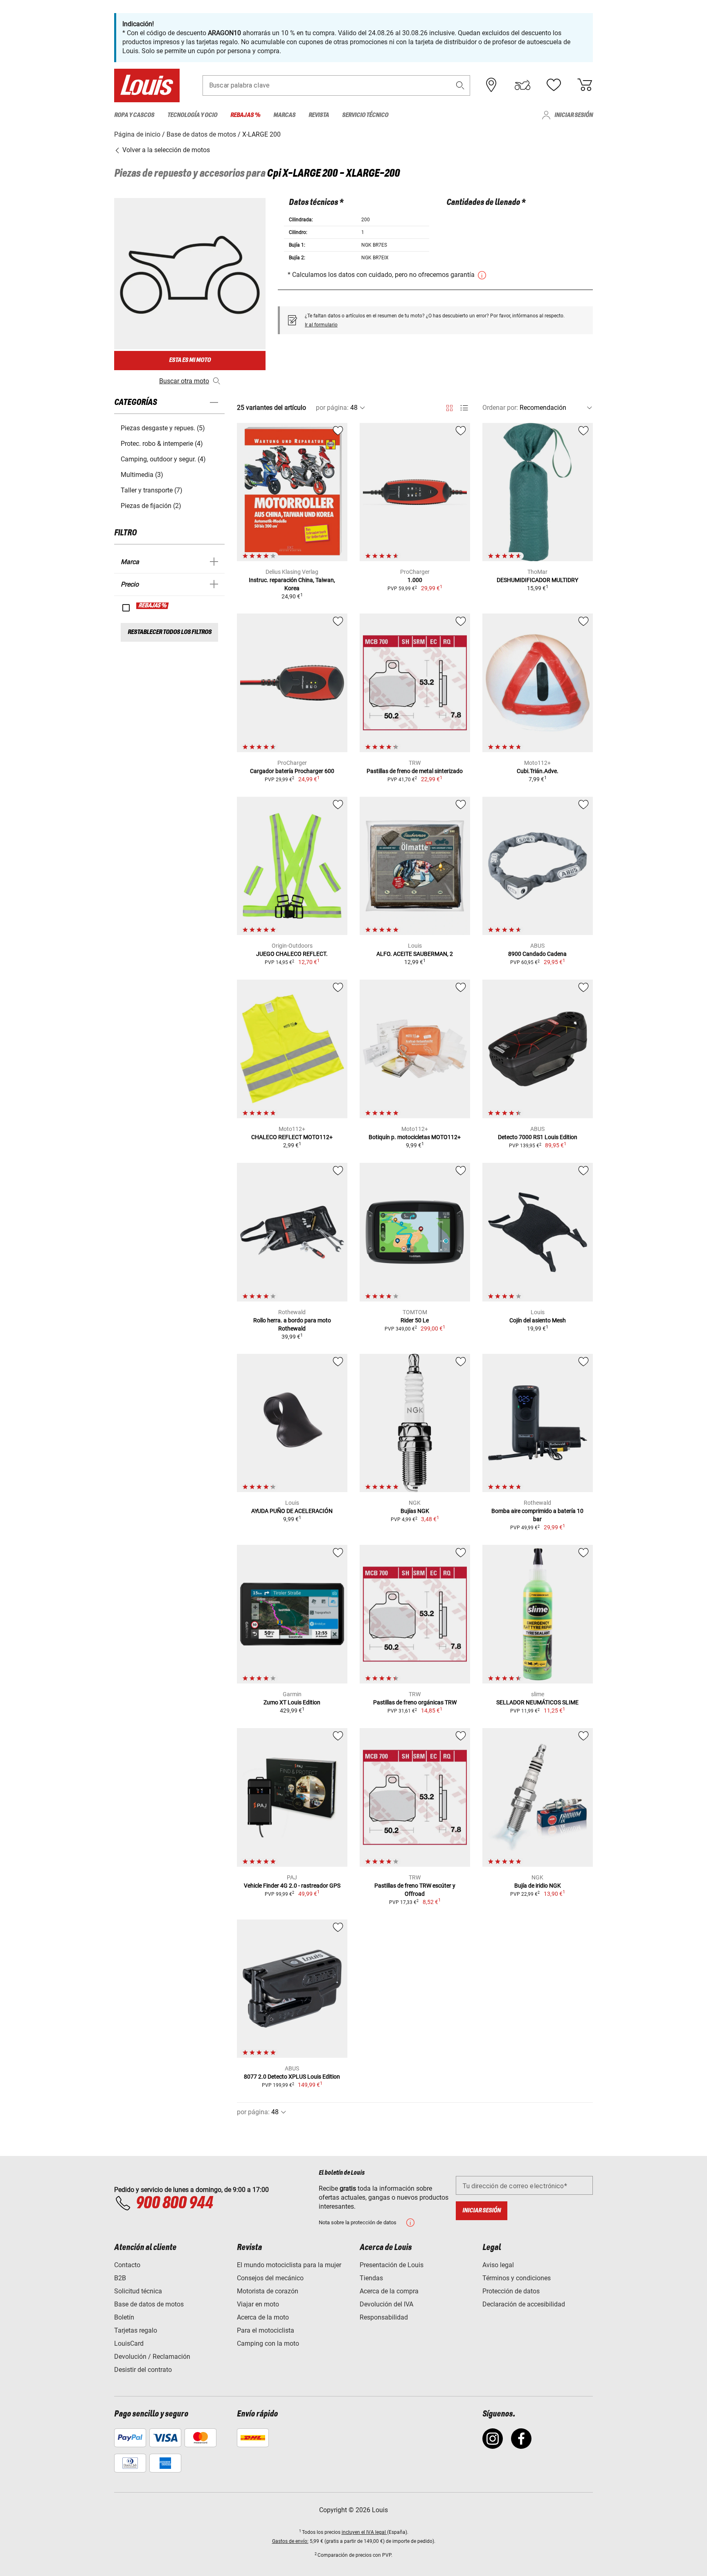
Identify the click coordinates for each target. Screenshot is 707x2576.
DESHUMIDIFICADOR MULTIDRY (537, 580)
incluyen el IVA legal (364, 2532)
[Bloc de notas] (554, 85)
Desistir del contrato (143, 2370)
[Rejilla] (449, 407)
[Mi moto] (522, 85)
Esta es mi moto (190, 360)
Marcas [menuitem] (284, 115)
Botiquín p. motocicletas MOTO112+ (415, 1137)
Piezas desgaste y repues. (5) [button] (163, 428)
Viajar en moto (258, 2304)
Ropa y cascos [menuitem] (134, 115)
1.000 (415, 580)
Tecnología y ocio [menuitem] (192, 115)
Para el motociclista (266, 2330)
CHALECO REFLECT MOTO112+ (292, 1137)
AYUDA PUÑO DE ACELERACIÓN (292, 1511)
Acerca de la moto (263, 2317)
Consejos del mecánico (270, 2278)
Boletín (124, 2317)
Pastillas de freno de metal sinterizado (415, 771)
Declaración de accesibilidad (524, 2304)
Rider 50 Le (415, 1320)
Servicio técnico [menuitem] (365, 115)
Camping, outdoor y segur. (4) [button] (163, 459)
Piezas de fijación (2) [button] (151, 506)
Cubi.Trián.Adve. (538, 771)
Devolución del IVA (386, 2304)
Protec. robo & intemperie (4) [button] (162, 444)
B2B (120, 2278)
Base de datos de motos (149, 2304)
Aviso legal (498, 2265)
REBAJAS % (153, 606)
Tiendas (371, 2278)
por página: (332, 408)
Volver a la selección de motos (165, 150)
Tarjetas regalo (136, 2330)
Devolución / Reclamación (152, 2357)
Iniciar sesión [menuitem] (574, 115)
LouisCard (129, 2343)
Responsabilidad (384, 2317)
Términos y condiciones (517, 2278)
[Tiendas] (491, 85)
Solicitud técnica (138, 2291)
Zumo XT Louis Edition (292, 1702)
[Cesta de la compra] (585, 85)
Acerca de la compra (389, 2291)
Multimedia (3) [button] (142, 475)
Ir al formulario (321, 325)
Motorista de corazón (268, 2291)
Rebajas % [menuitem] (245, 115)
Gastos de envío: (290, 2541)
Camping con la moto (268, 2343)
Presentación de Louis (392, 2265)
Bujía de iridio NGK (538, 1886)
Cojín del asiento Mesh (538, 1320)
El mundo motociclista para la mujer (289, 2265)
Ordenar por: (500, 408)
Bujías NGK (415, 1511)
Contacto (127, 2265)
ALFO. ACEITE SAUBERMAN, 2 (415, 954)
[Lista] (464, 408)
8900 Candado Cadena (537, 954)
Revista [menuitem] (319, 115)
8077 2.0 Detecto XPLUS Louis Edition (292, 2077)
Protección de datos (511, 2291)
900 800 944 (174, 2203)
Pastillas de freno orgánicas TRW (415, 1702)
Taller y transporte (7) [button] (152, 490)
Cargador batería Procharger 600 (292, 771)
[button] (460, 85)
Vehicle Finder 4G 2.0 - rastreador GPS (292, 1886)
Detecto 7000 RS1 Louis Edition (538, 1137)
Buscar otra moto (184, 381)
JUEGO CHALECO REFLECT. (292, 954)
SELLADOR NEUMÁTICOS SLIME (537, 1702)
